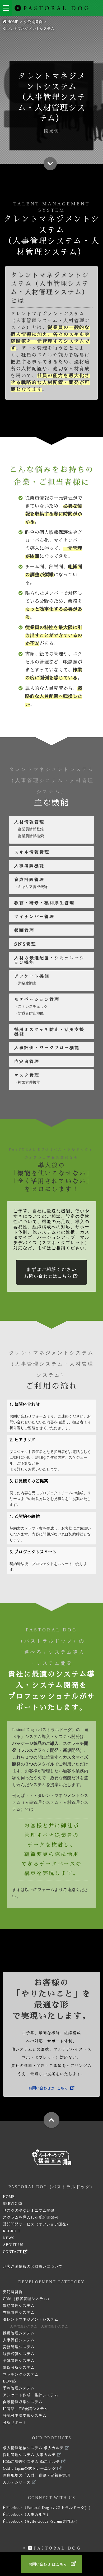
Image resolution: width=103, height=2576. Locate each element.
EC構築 (10, 2381)
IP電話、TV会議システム (25, 2409)
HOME (9, 2197)
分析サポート (15, 2423)
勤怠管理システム (19, 2306)
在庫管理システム (19, 2313)
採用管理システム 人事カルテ (30, 2455)
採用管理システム (19, 2333)
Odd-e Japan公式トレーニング (30, 2469)
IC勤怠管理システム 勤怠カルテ (32, 2462)
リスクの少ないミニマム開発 (29, 2211)
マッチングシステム (21, 2374)
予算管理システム (19, 2361)
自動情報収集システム (23, 2402)
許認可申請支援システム (25, 2416)
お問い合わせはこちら (50, 1273)
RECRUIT (12, 2231)
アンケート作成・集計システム (31, 2395)
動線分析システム (19, 2368)
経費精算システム (19, 2354)
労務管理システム (19, 2347)
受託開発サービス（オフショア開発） (37, 2224)
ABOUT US (13, 2245)
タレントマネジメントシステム (36, 2323)
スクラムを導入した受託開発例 (31, 2217)
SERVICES (13, 2204)
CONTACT (13, 2252)
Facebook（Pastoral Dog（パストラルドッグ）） (49, 2508)
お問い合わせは (48, 2088)
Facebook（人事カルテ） (28, 2515)
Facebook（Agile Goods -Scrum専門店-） (42, 2521)
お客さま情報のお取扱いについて (33, 2267)
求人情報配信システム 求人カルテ (34, 2448)
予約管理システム (19, 2388)
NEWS (9, 2238)
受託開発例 (13, 2292)
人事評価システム (19, 2340)
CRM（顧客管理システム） (27, 2299)
